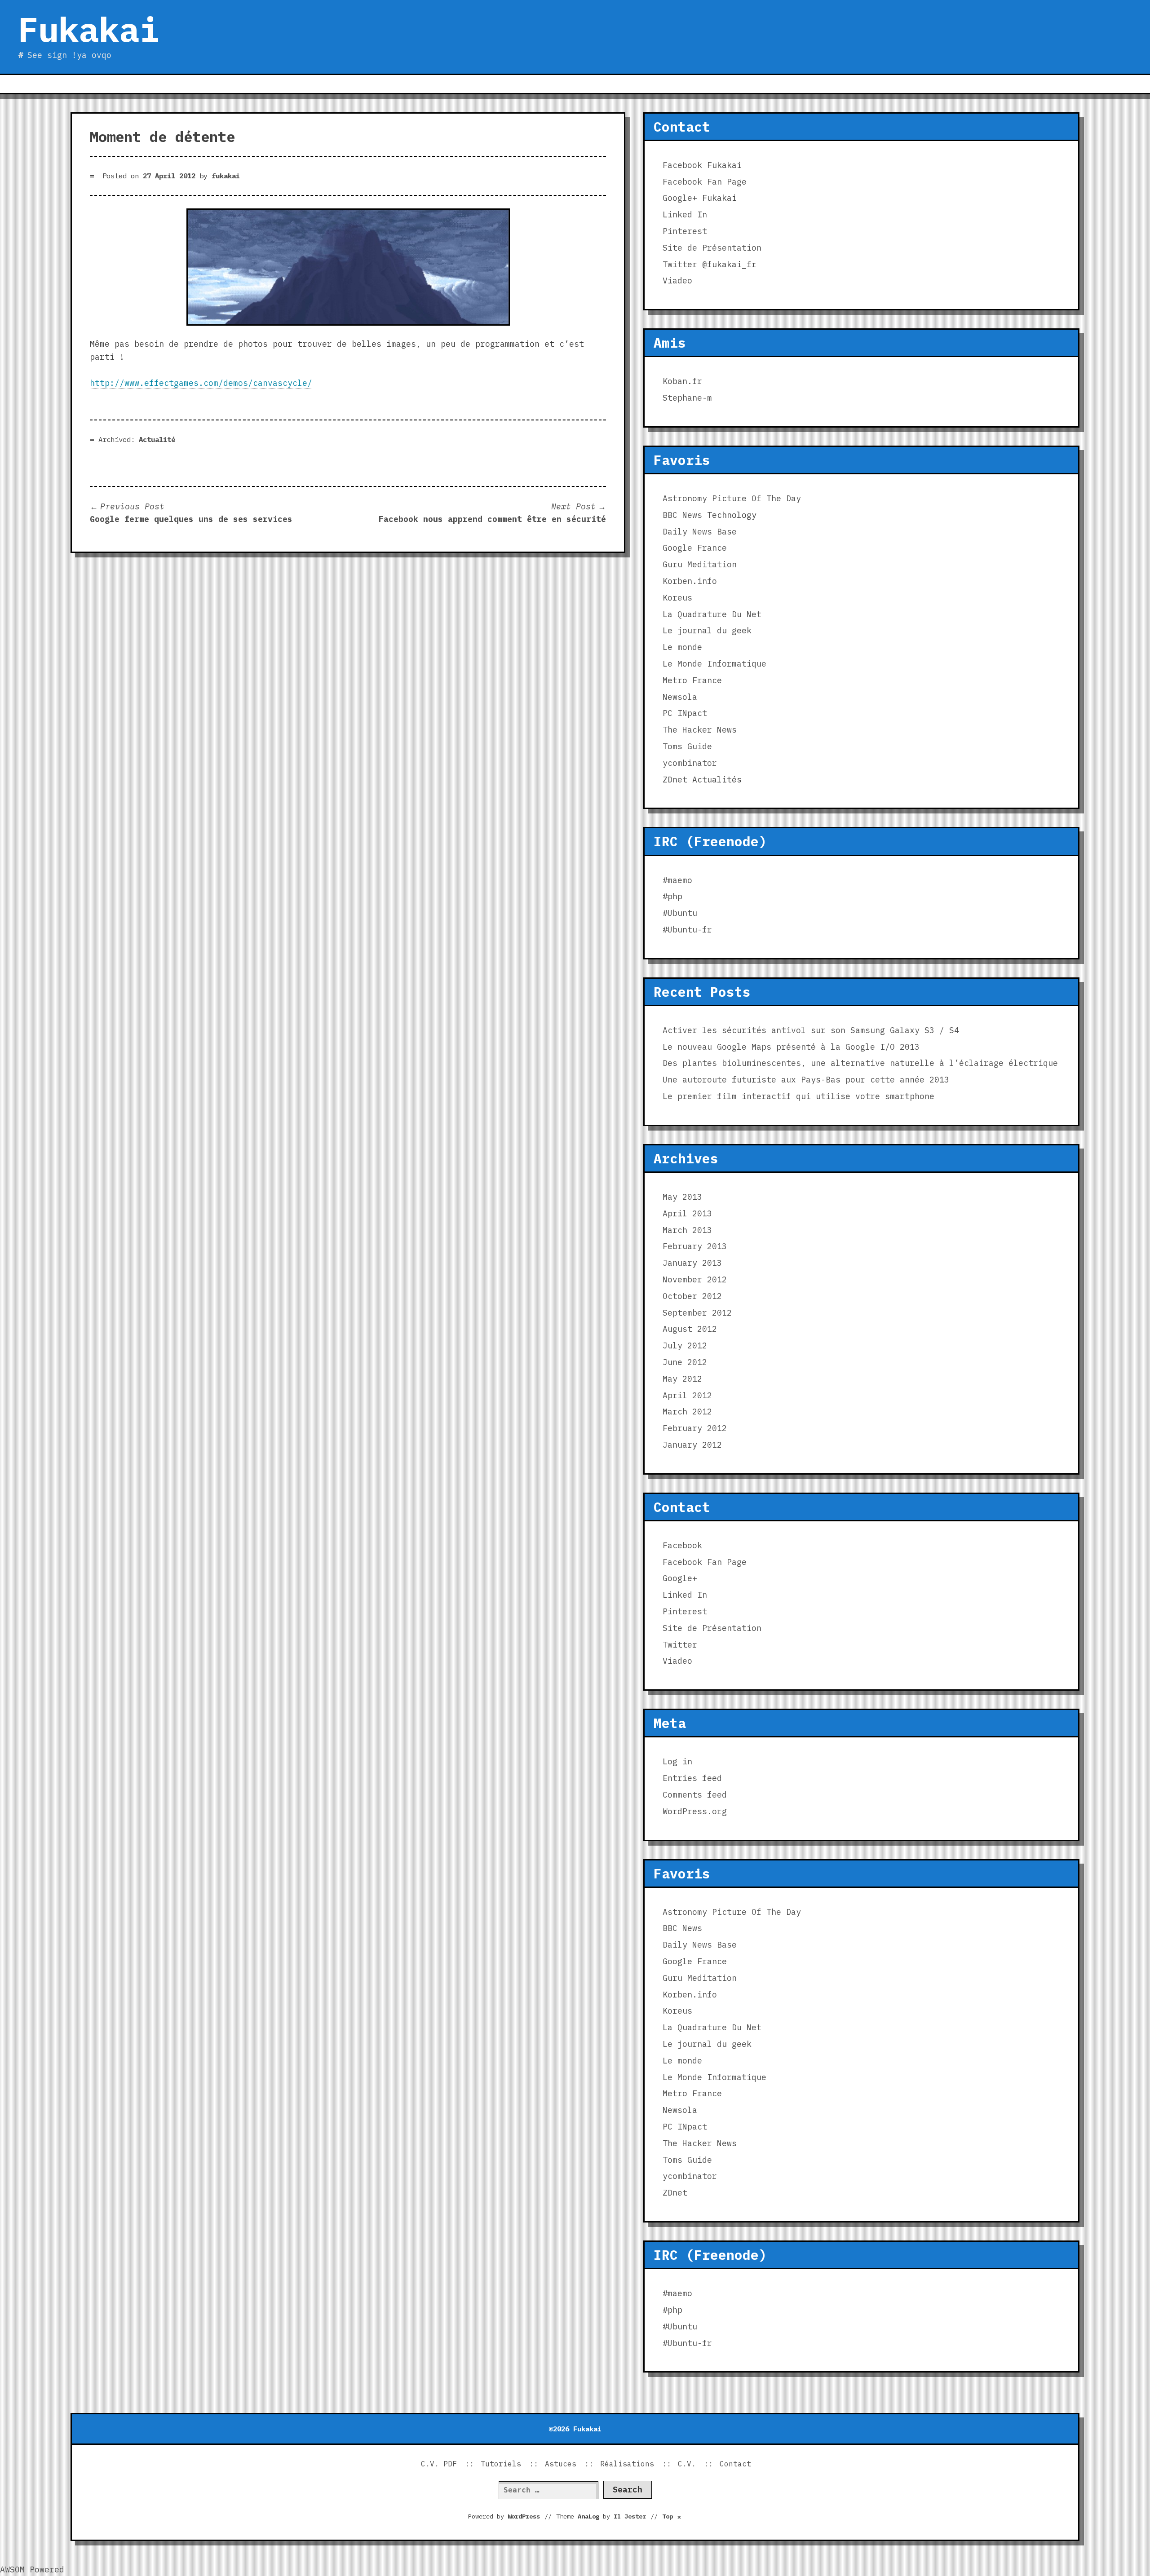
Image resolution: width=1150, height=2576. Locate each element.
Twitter (680, 264)
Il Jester (630, 2516)
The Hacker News (700, 730)
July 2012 (685, 1345)
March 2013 (687, 1230)
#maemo (677, 880)
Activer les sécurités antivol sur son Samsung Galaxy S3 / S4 (811, 1030)
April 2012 (687, 1395)
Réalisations (627, 2464)
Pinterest (685, 231)
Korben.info (690, 581)
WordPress (524, 2516)
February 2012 (695, 1428)
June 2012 (685, 1362)
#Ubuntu (680, 913)
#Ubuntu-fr (687, 930)
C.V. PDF (439, 2464)
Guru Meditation (700, 564)
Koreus (677, 598)
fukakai (226, 176)
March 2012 (687, 1412)
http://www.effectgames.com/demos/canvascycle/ (201, 383)
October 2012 (692, 1296)
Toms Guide (687, 746)
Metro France (692, 680)
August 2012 (690, 1329)
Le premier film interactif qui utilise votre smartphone (798, 1096)
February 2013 (695, 1246)
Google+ (680, 198)
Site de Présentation (712, 248)
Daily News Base (700, 532)
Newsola (680, 697)
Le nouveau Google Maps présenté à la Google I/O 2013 (791, 1047)
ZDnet (675, 780)
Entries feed (692, 1778)
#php (672, 896)
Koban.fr (682, 381)
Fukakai (89, 29)
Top (672, 2516)
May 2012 (682, 1379)
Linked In (685, 214)
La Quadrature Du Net (712, 614)
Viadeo (677, 281)
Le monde (682, 647)
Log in (677, 1761)
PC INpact (685, 713)
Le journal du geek (707, 630)
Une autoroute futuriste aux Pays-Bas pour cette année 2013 (806, 1080)
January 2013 (692, 1263)
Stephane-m (687, 398)
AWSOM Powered (32, 2569)
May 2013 (682, 1197)
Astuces (561, 2464)
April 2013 (687, 1213)
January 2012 (692, 1445)
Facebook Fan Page (705, 182)
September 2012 (697, 1313)
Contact (735, 2464)
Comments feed (695, 1795)
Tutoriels (501, 2464)
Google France (695, 548)
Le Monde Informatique (714, 664)
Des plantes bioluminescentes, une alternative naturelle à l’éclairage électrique (860, 1063)
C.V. (687, 2464)
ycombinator (690, 763)
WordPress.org (695, 1811)
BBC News (682, 515)
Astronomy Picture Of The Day (732, 498)
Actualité (157, 439)
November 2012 (695, 1279)
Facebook (682, 165)
